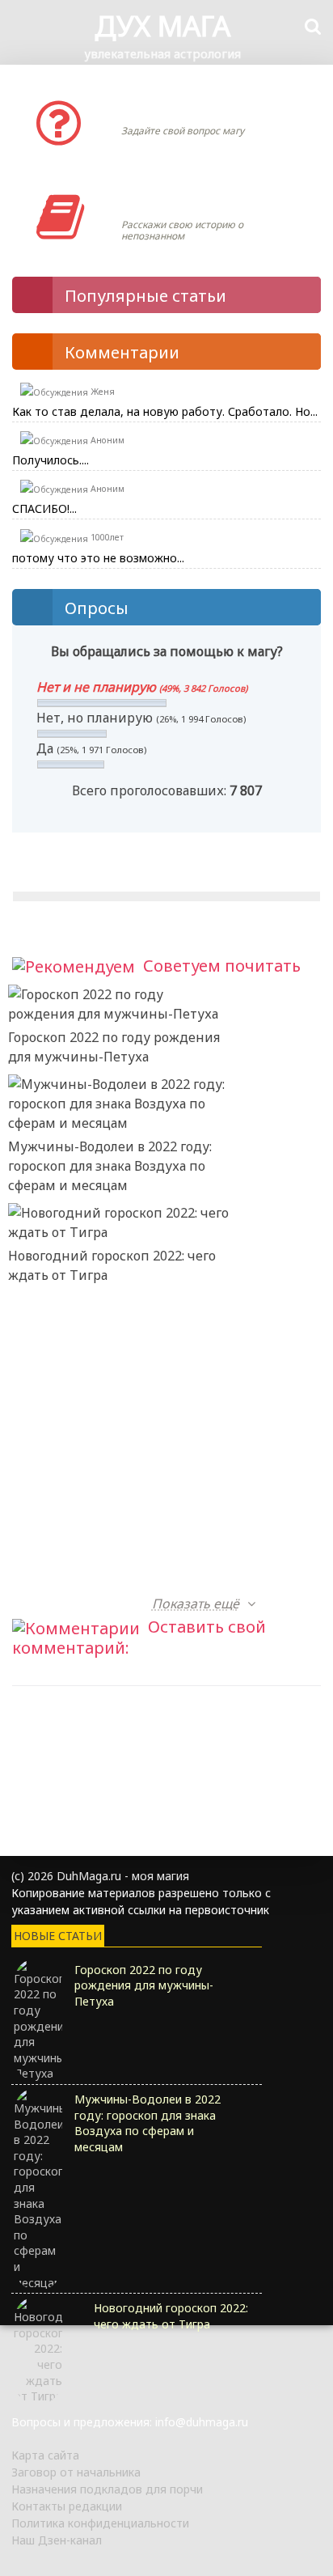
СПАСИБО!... (44, 508)
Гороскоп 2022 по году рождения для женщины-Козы (114, 1574)
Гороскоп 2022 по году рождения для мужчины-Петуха (114, 1047)
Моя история (169, 201)
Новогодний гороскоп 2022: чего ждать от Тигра (112, 1265)
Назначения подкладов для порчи (107, 2489)
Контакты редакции (67, 2506)
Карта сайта (45, 2455)
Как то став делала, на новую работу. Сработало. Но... (165, 411)
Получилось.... (51, 460)
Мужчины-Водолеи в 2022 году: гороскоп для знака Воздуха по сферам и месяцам (110, 1166)
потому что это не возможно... (98, 558)
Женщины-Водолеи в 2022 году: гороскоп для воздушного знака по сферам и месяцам (111, 1384)
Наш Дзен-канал (57, 2540)
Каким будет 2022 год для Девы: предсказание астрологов (112, 1484)
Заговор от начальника (76, 2472)
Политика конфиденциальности (100, 2523)
